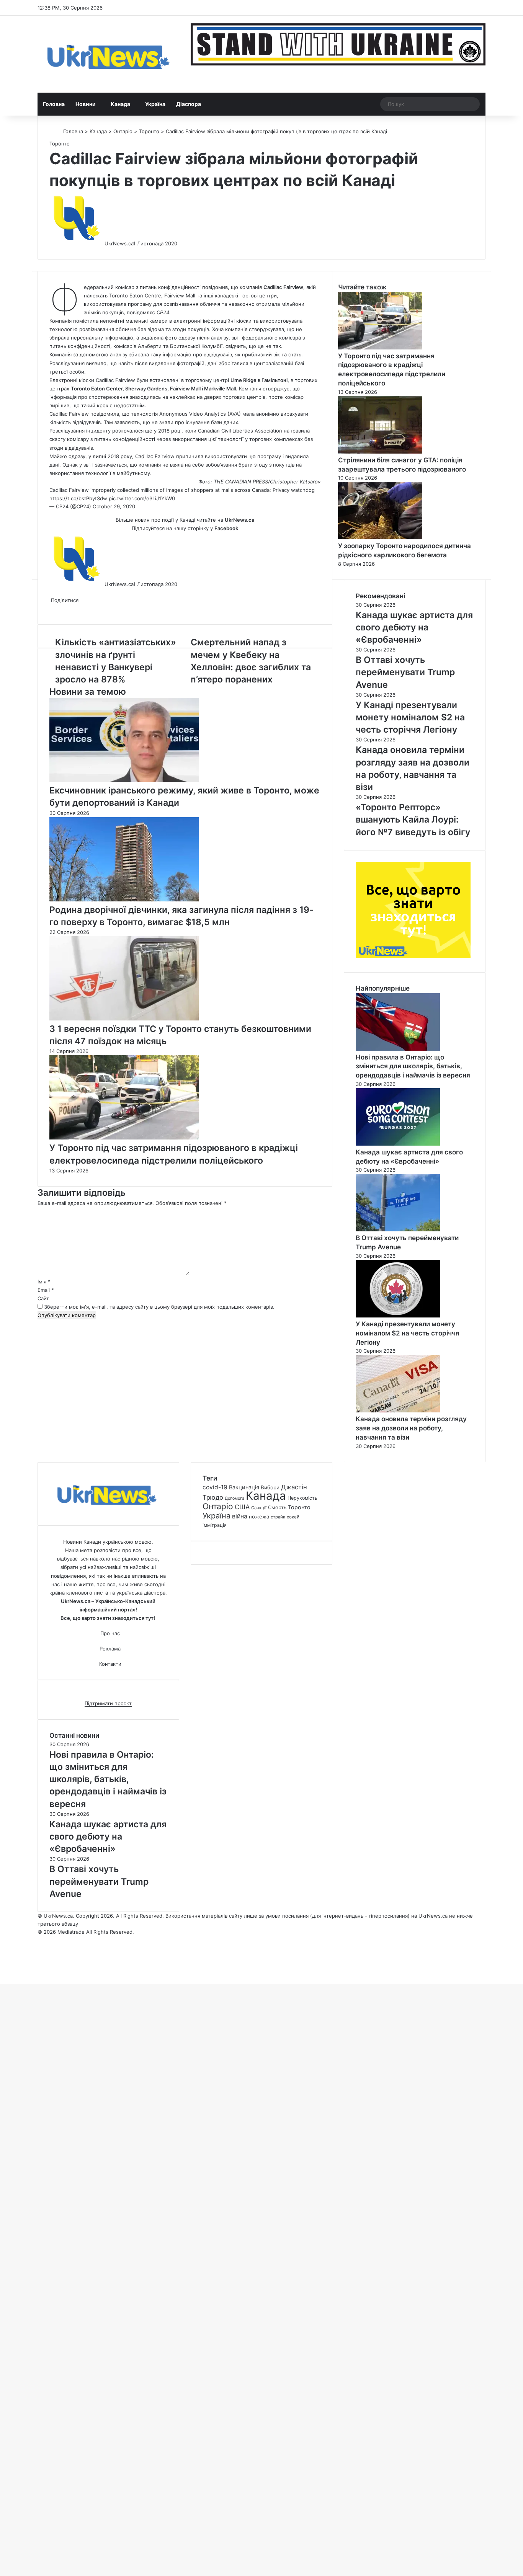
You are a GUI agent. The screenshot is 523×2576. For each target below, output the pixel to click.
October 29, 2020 (114, 506)
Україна (155, 104)
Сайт (43, 1298)
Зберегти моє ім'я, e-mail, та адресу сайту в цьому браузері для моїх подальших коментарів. (159, 1307)
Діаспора (189, 104)
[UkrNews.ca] (108, 54)
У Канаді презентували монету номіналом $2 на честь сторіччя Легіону (408, 1333)
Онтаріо (123, 131)
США (242, 1507)
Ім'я (44, 1281)
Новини (86, 104)
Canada (261, 490)
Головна (54, 104)
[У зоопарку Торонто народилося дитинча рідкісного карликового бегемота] (380, 537)
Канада (120, 104)
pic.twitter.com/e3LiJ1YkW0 (142, 498)
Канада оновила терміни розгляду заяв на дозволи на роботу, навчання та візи (411, 1428)
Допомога (235, 1498)
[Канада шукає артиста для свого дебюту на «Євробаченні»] (398, 1144)
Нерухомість (302, 1498)
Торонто (149, 131)
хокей (293, 1517)
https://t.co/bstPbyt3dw (78, 498)
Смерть (277, 1507)
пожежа (259, 1517)
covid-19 (215, 1487)
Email (46, 1290)
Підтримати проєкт (108, 1703)
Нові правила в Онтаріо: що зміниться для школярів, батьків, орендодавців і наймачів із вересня (413, 1066)
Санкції (259, 1508)
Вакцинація (244, 1487)
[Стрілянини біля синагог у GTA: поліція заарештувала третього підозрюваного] (380, 452)
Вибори (270, 1487)
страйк (278, 1517)
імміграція (215, 1525)
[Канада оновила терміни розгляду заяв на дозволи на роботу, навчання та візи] (398, 1410)
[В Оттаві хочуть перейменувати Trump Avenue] (398, 1229)
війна (240, 1516)
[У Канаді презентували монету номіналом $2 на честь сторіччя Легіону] (398, 1316)
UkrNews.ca (119, 243)
